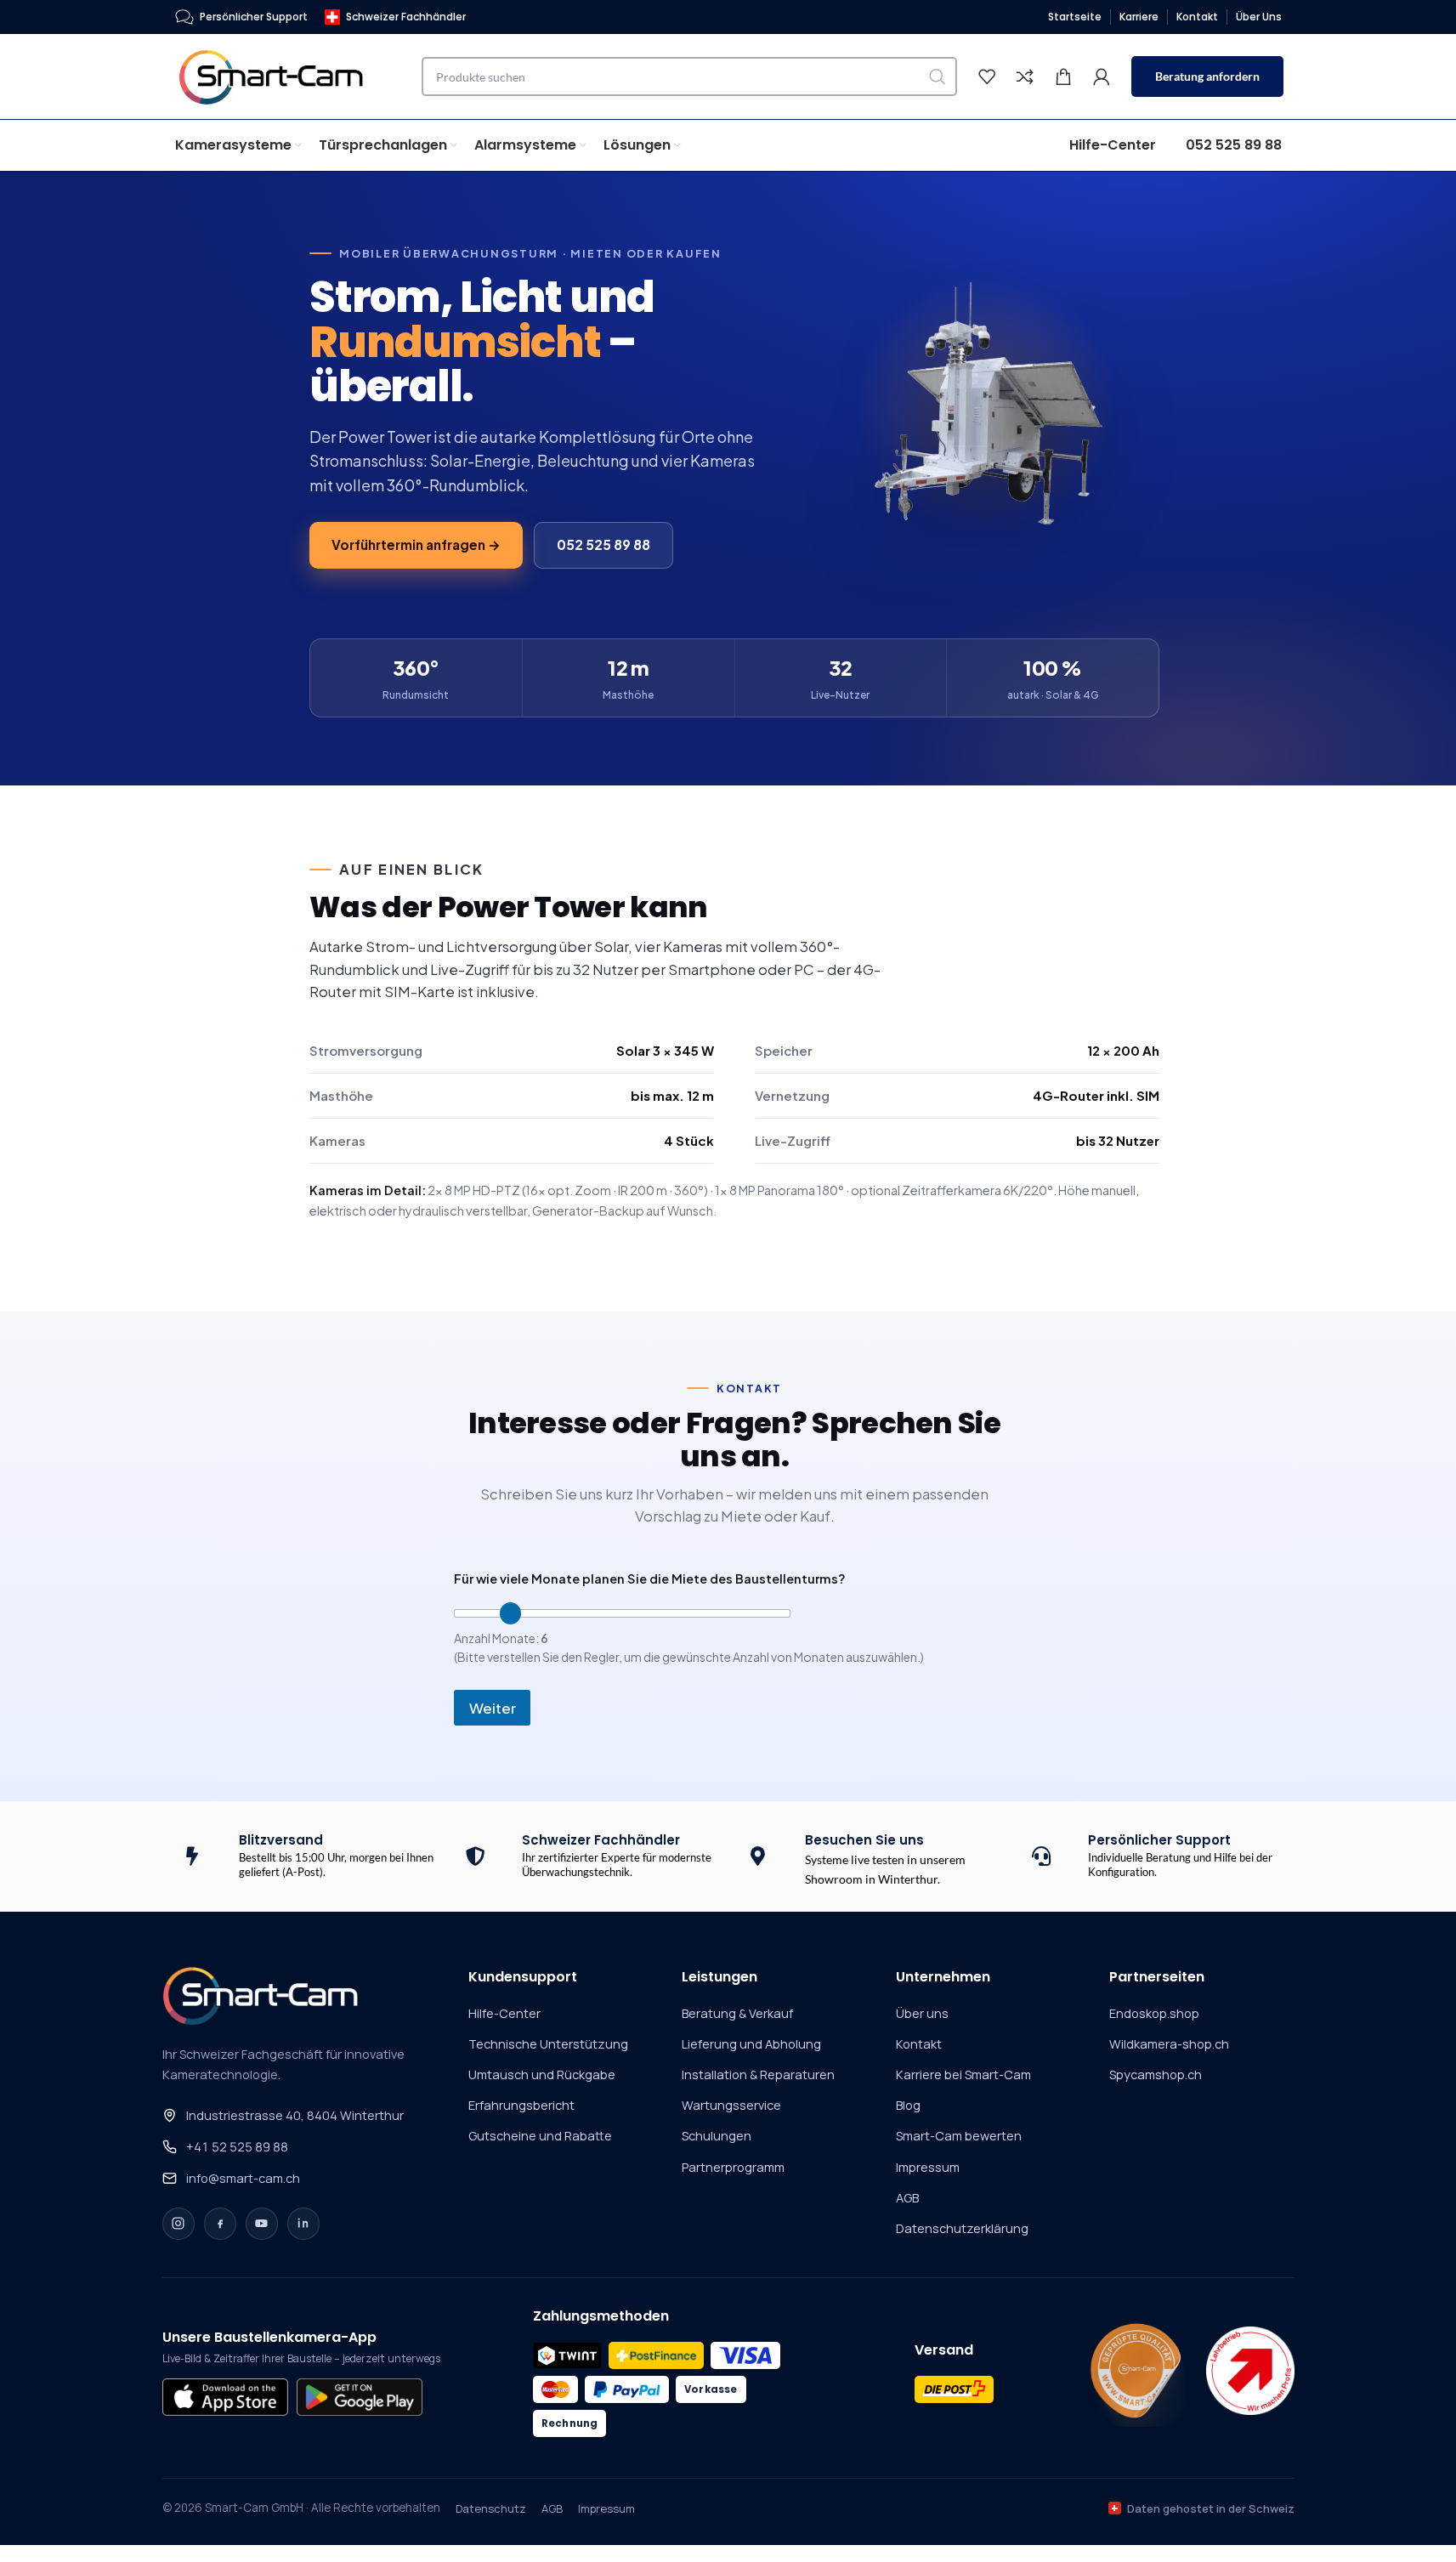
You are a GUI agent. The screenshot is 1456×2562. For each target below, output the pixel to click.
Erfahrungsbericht (521, 2105)
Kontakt (919, 2044)
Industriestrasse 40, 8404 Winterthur (295, 2115)
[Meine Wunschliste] (987, 77)
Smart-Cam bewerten (959, 2136)
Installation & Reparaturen (758, 2075)
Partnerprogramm (733, 2167)
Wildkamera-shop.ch (1169, 2044)
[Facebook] (220, 2224)
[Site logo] (281, 75)
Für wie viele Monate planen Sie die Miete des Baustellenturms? (650, 1579)
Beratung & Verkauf (737, 2013)
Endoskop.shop (1154, 2013)
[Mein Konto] (1102, 77)
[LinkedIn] (303, 2224)
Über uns (922, 2013)
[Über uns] (1136, 2371)
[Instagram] (178, 2224)
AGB (907, 2198)
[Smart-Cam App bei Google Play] (360, 2397)
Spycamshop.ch (1156, 2075)
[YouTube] (262, 2224)
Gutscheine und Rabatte (540, 2136)
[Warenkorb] (1063, 77)
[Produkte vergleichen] (1025, 77)
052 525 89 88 (603, 544)
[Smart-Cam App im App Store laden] (225, 2397)
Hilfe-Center (504, 2013)
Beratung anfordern (1207, 76)
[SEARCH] (938, 77)
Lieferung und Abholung (751, 2044)
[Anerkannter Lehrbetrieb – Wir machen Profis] (1250, 2371)
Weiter (493, 1708)
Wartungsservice (731, 2105)
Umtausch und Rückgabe (542, 2075)
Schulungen (717, 2136)
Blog (908, 2105)
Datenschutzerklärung (962, 2228)
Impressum (928, 2167)
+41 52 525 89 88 (237, 2147)
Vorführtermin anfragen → (416, 544)
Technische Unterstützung (548, 2044)
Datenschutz (491, 2508)
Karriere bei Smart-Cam (963, 2075)
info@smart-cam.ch (243, 2178)
